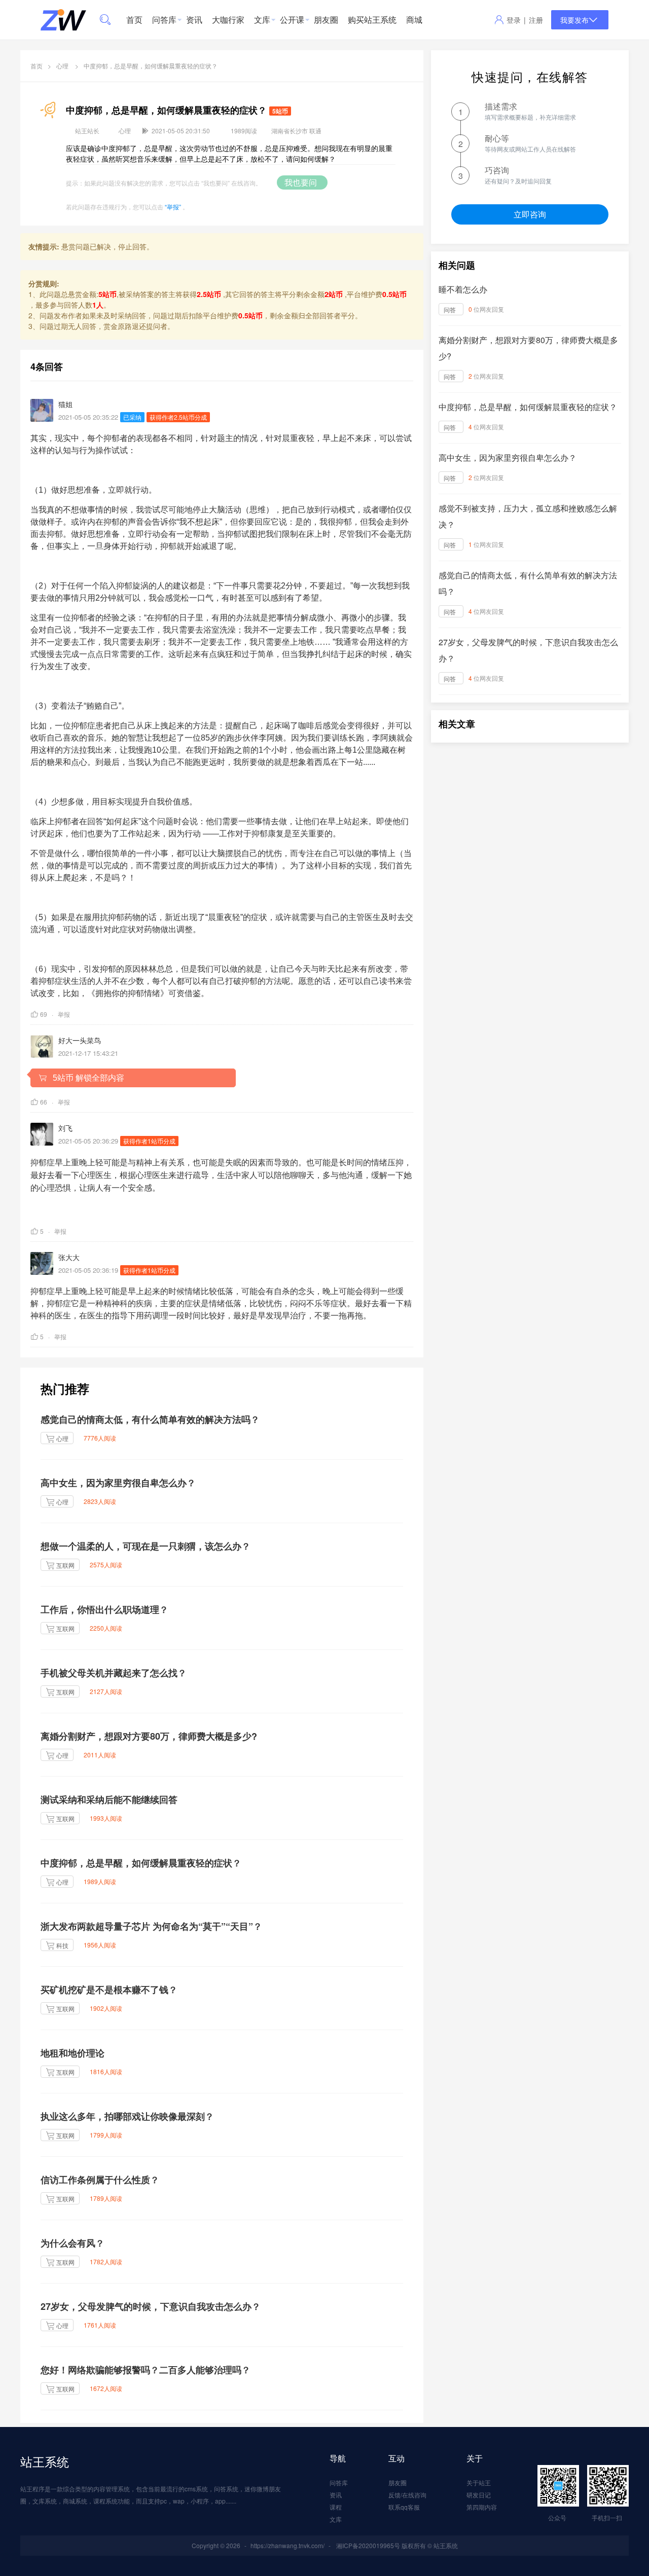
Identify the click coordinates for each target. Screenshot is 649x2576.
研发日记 (479, 2495)
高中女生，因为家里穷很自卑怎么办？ (118, 1483)
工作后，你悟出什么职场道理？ (104, 1609)
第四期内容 (482, 2507)
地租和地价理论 (73, 2053)
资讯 (194, 20)
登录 (514, 20)
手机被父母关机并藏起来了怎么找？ (114, 1673)
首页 (134, 20)
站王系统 (45, 2461)
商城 (414, 20)
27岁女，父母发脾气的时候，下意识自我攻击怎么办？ (151, 2306)
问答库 (164, 20)
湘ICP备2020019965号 (368, 2545)
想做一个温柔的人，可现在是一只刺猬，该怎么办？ (146, 1546)
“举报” (173, 207)
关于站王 (479, 2482)
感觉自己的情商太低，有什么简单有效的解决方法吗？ (150, 1419)
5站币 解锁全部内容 (85, 1078)
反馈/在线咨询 (407, 2495)
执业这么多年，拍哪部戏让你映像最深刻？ (127, 2116)
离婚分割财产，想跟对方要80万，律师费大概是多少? (149, 1736)
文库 (262, 20)
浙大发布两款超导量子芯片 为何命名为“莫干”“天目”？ (151, 1926)
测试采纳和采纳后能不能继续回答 (109, 1799)
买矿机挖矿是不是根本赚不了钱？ (109, 1990)
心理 (62, 66)
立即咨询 (530, 214)
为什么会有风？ (73, 2243)
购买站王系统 (372, 20)
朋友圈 (326, 20)
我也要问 (302, 182)
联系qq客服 (404, 2507)
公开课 (292, 20)
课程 (336, 2507)
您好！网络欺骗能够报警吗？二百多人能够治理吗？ (146, 2370)
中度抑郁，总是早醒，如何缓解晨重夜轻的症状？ (141, 1863)
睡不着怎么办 (463, 289)
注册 (536, 20)
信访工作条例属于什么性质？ (100, 2180)
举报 (64, 1014)
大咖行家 (228, 20)
